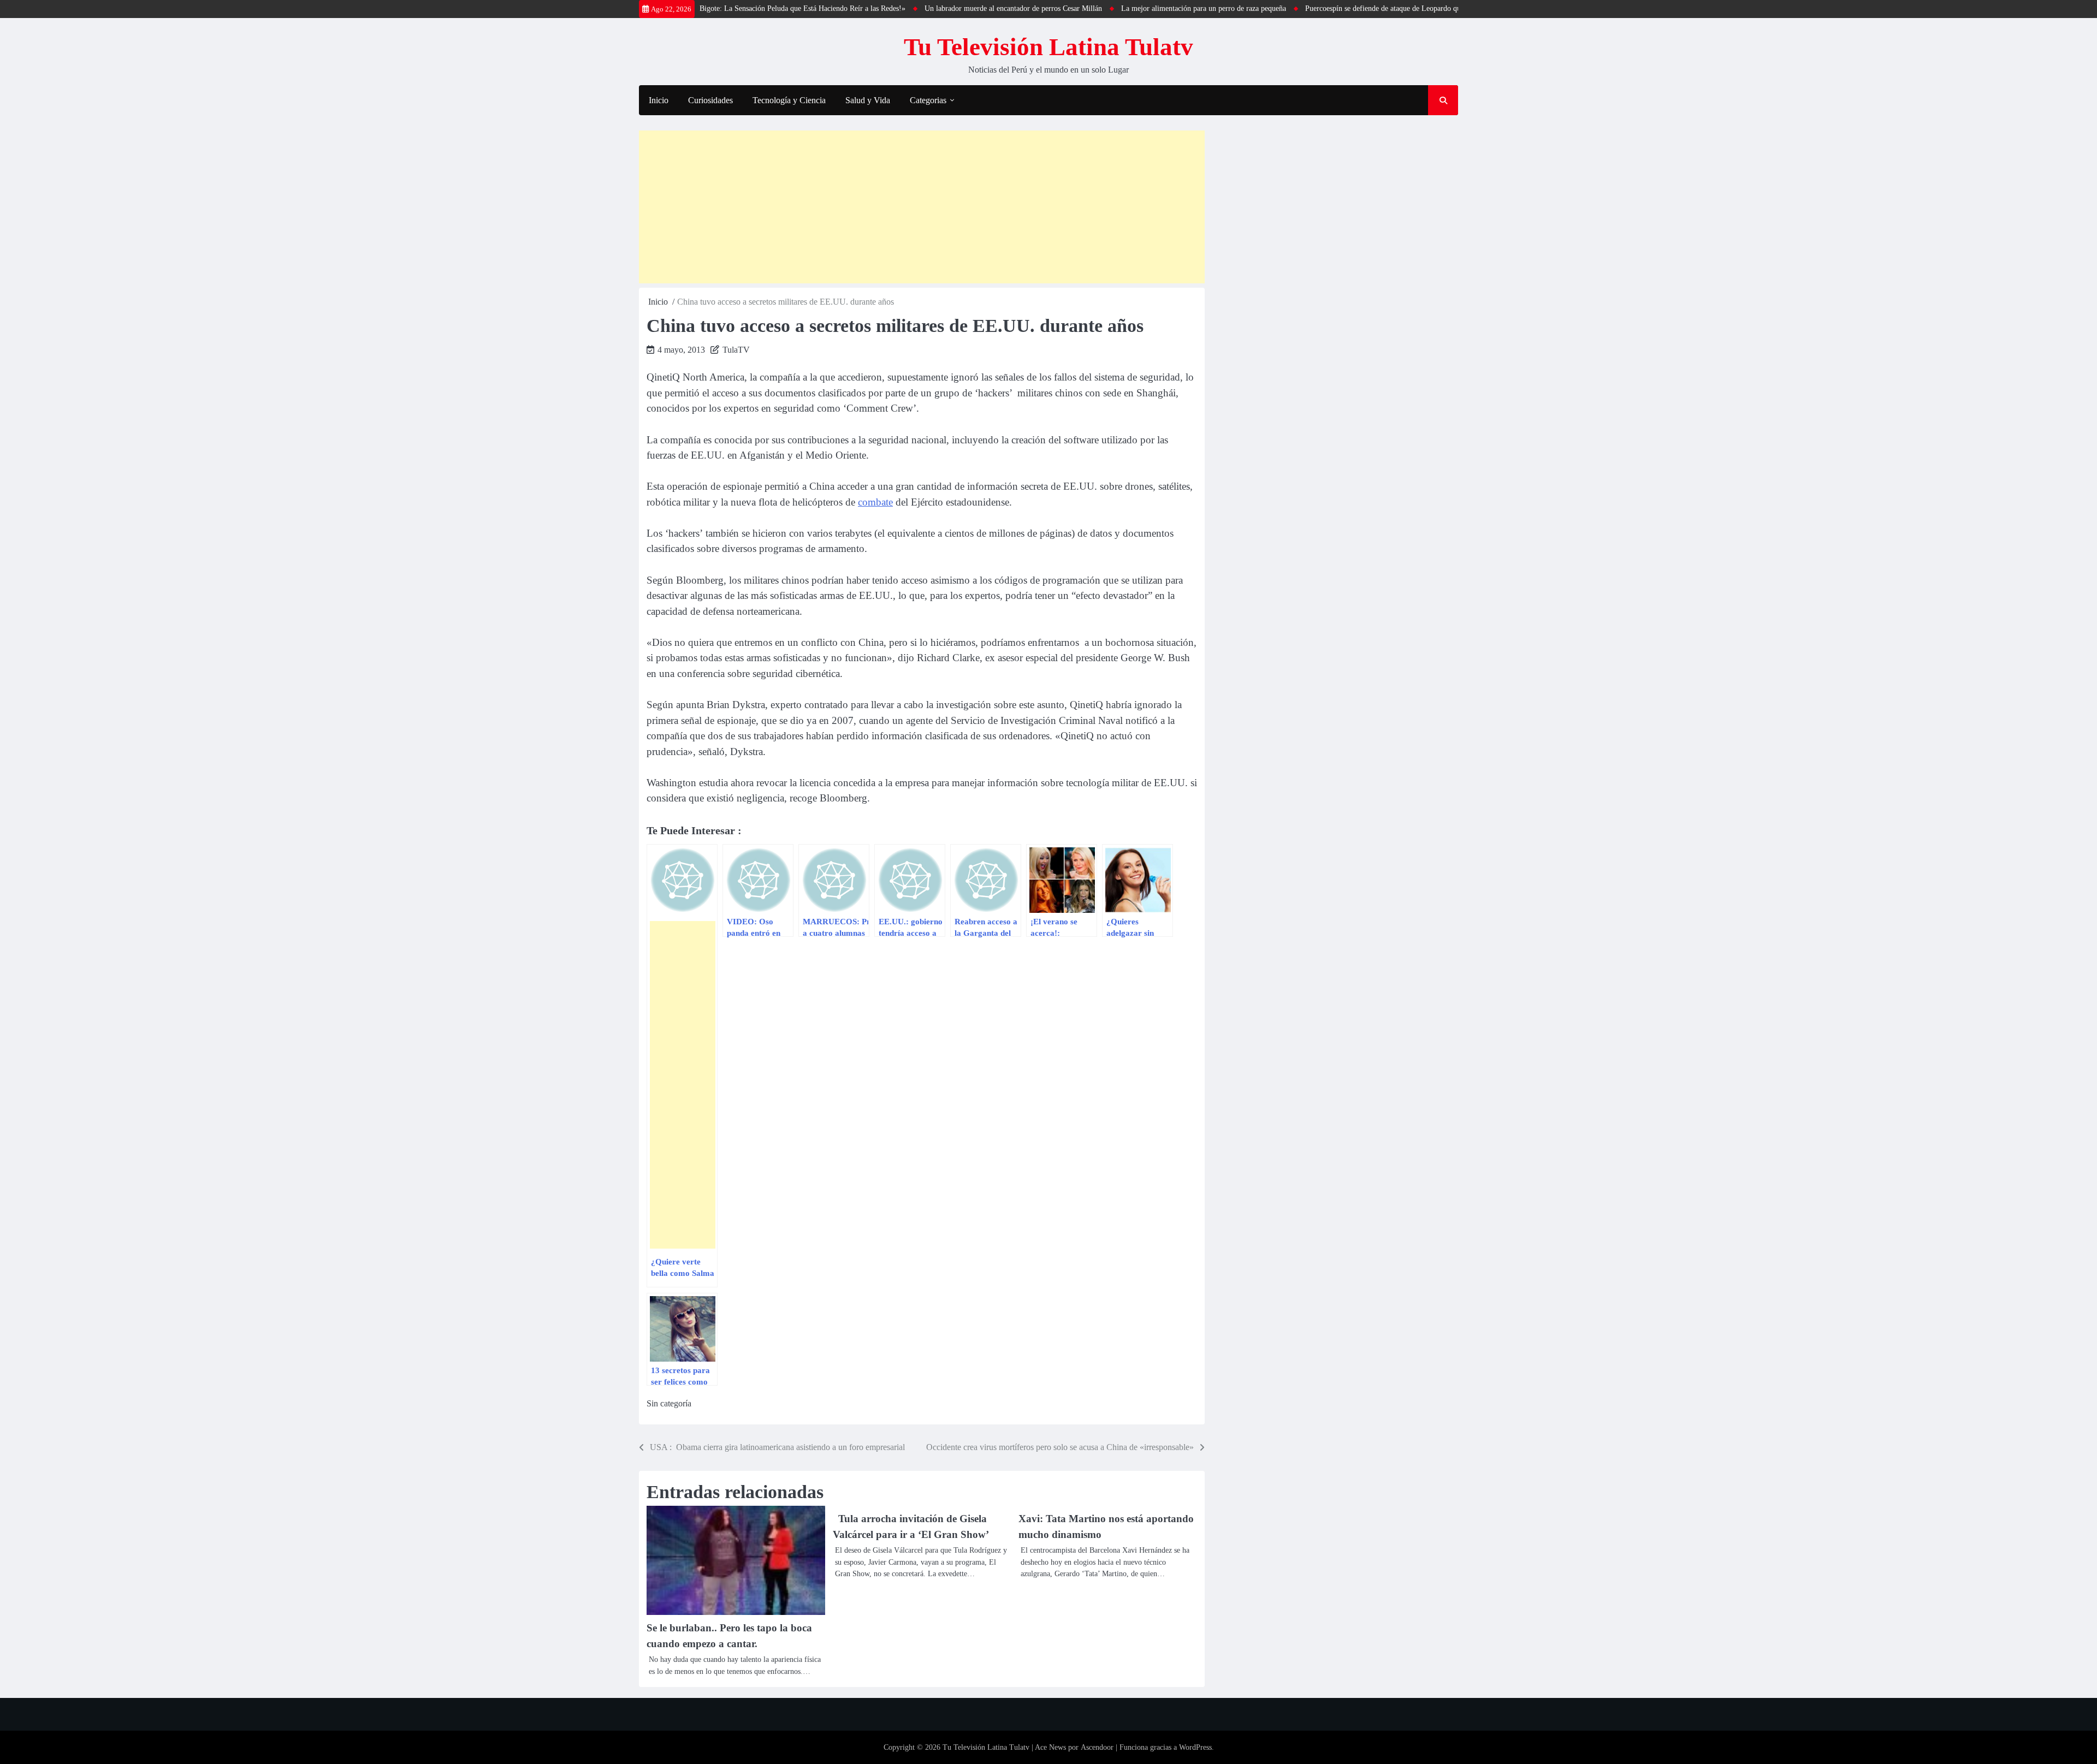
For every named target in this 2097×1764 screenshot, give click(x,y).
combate (875, 502)
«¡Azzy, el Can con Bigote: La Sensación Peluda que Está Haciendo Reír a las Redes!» (711, 8)
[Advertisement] (922, 207)
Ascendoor (1097, 1747)
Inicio (659, 100)
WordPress (1195, 1747)
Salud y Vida (868, 100)
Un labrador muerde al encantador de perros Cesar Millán (953, 8)
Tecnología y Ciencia (789, 100)
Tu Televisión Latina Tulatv (1048, 47)
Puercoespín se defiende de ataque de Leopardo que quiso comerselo (1350, 8)
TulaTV (736, 350)
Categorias (928, 100)
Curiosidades (710, 100)
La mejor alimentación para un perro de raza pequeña (1143, 8)
